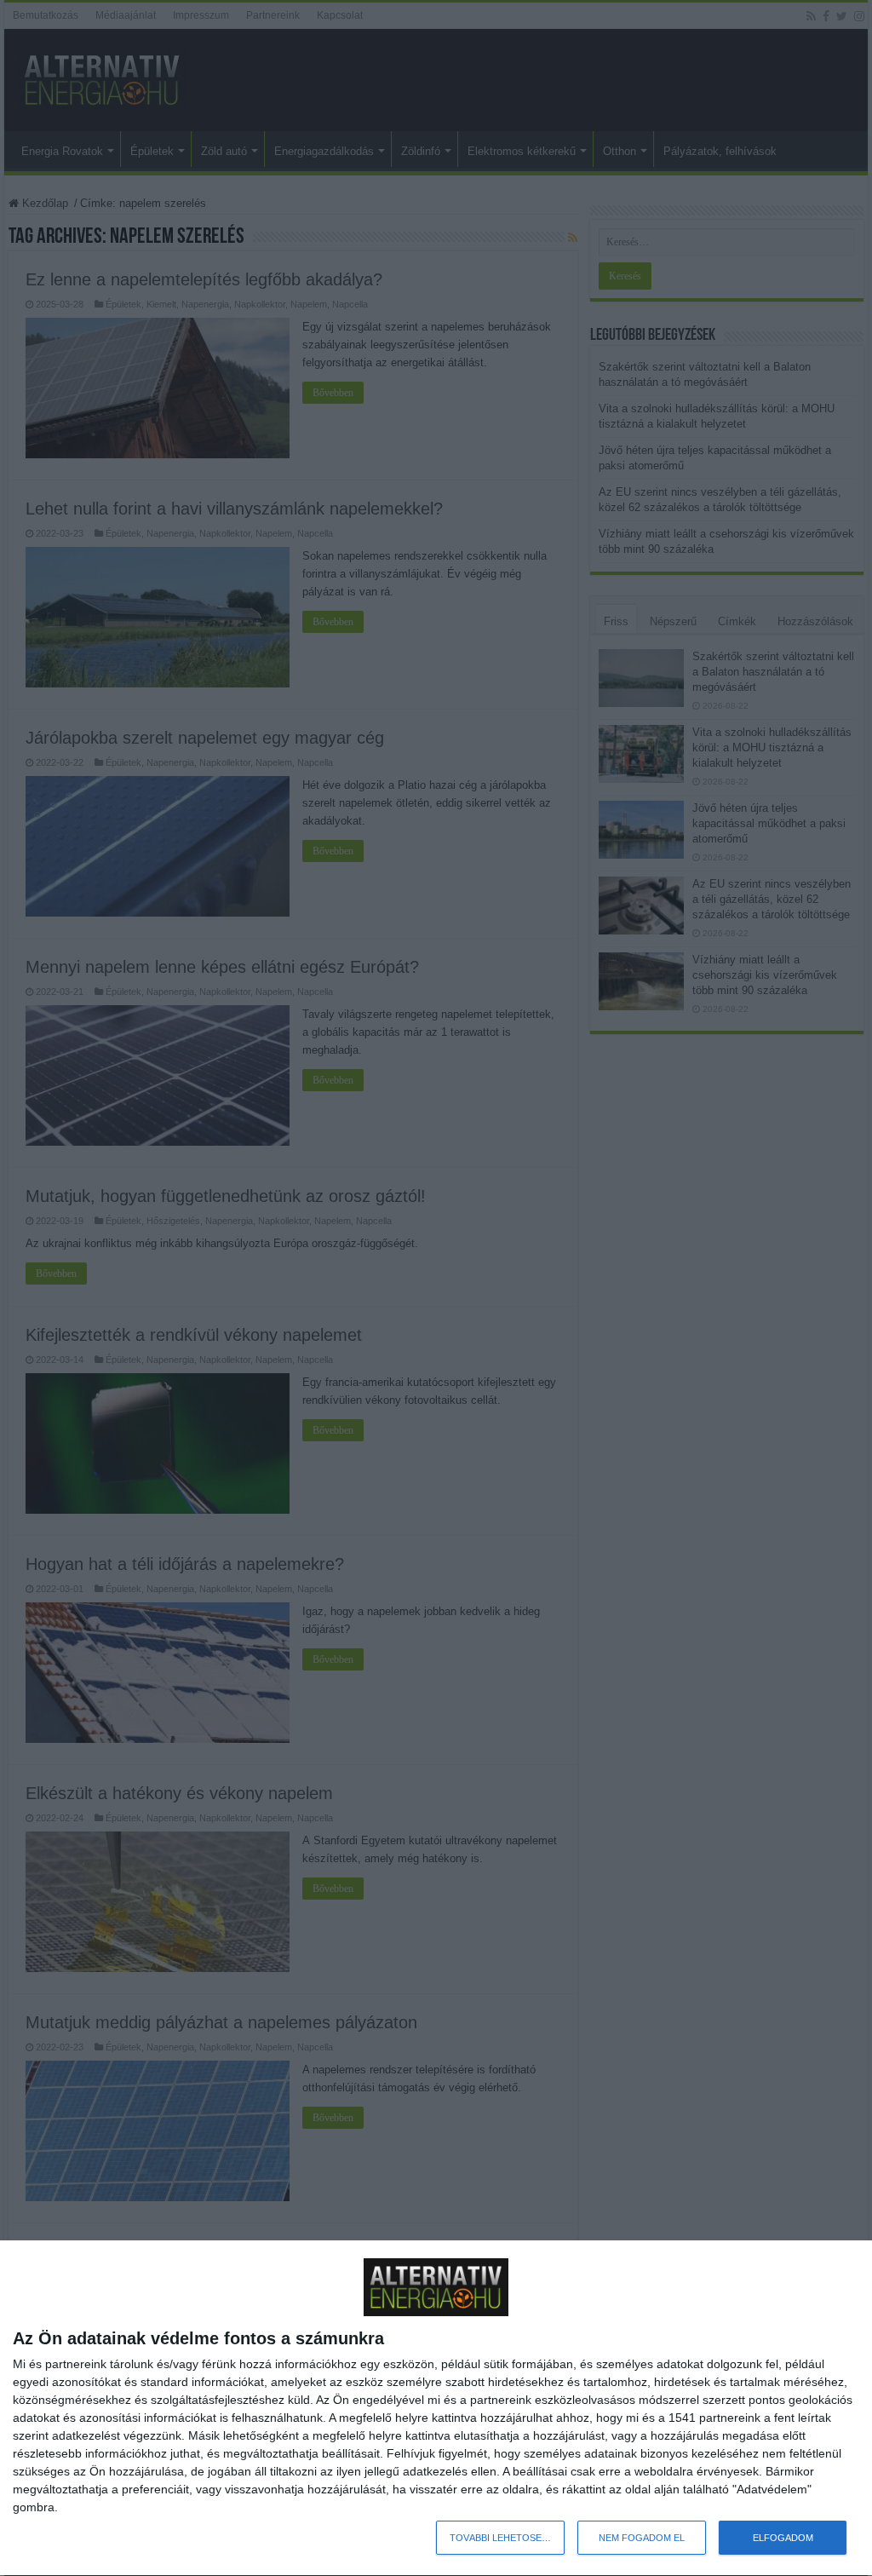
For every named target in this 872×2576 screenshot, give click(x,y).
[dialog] (436, 2409)
